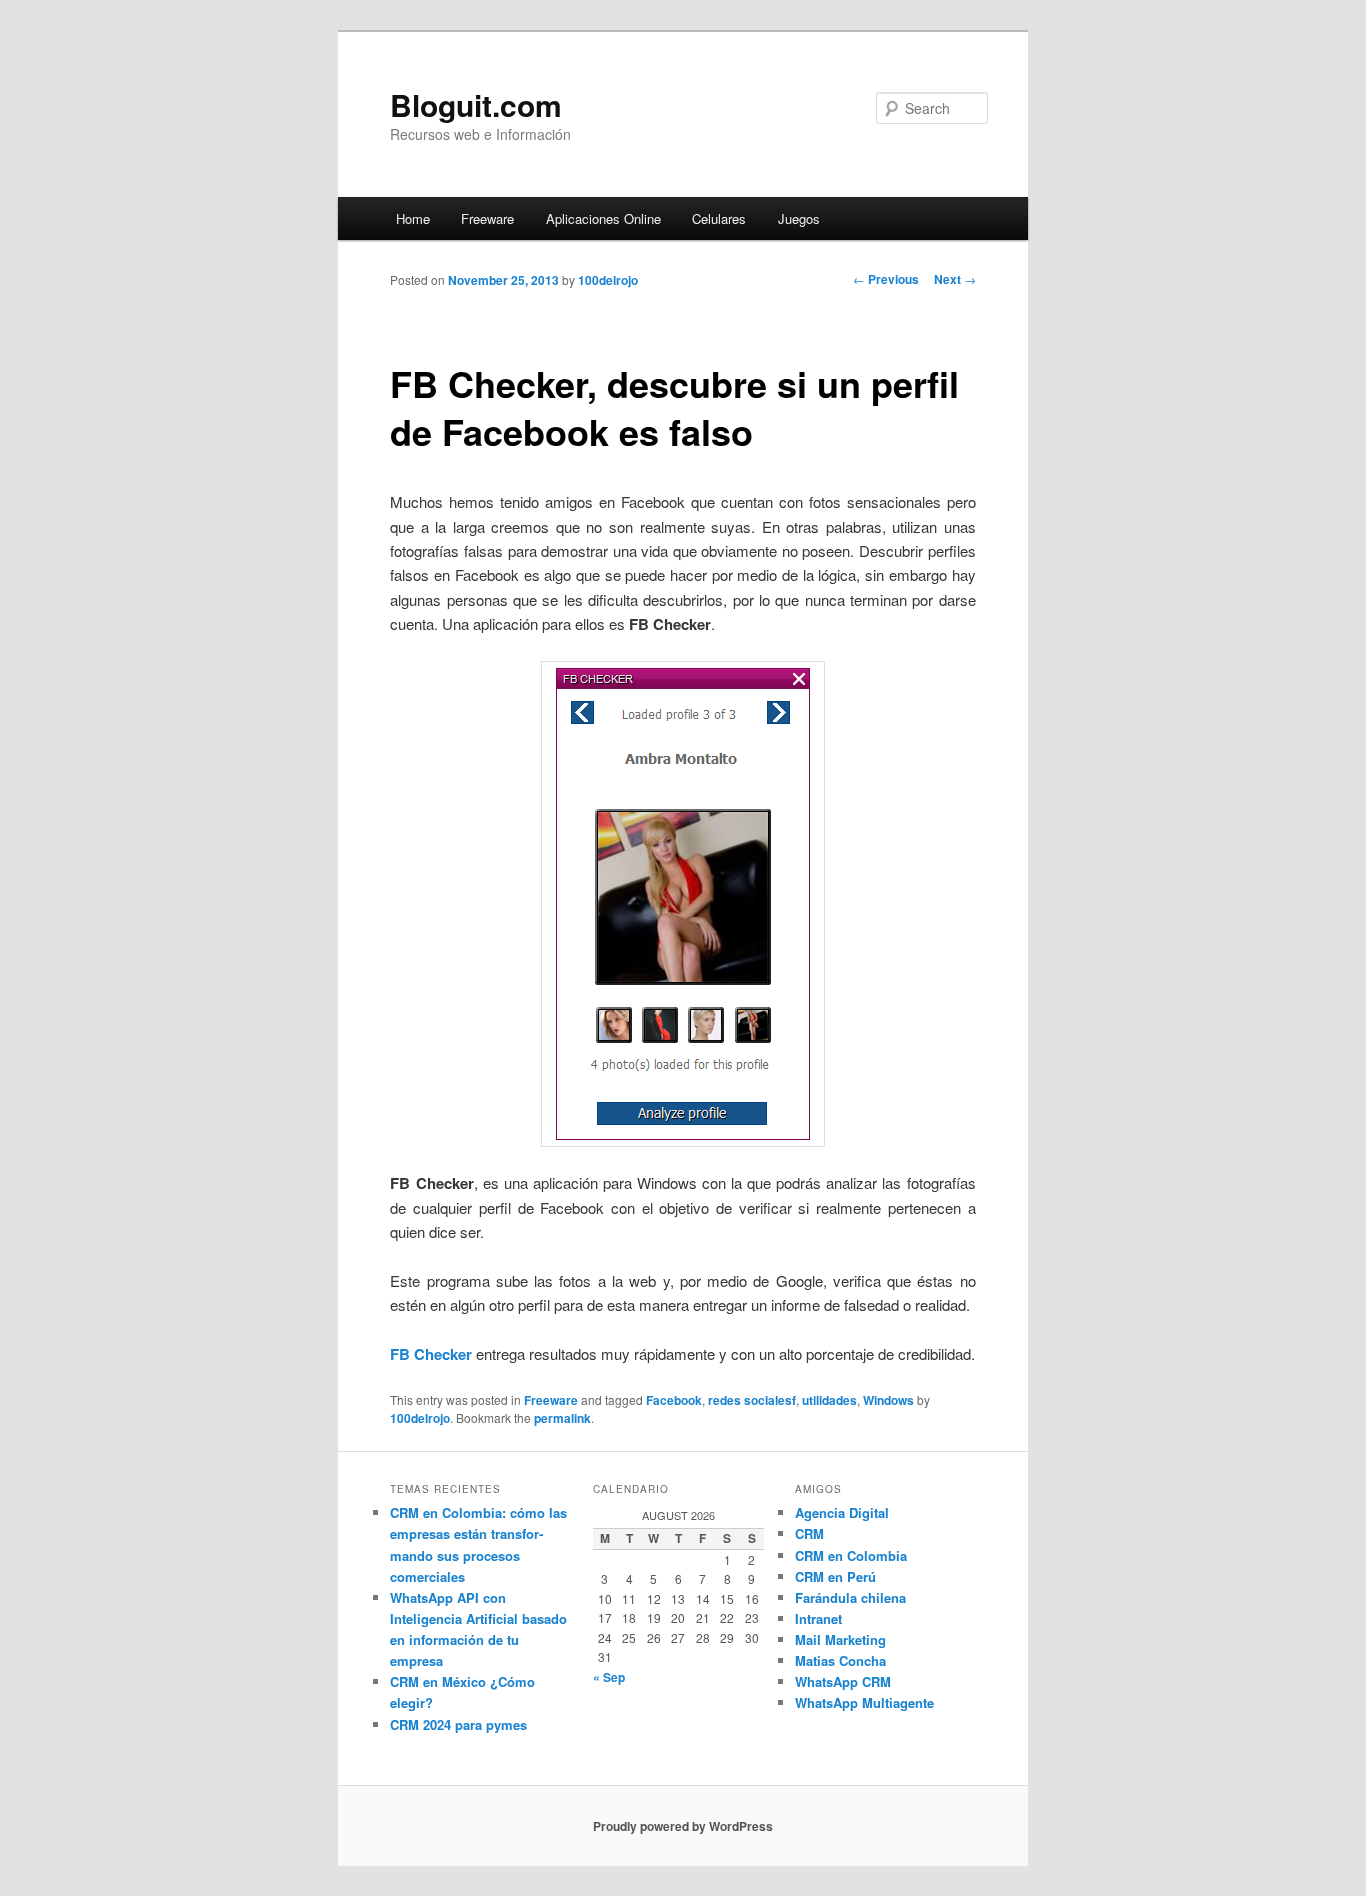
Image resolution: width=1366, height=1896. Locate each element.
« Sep (609, 1677)
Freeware (487, 218)
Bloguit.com (476, 104)
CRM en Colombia (851, 1555)
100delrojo (608, 280)
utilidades (829, 1400)
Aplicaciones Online (603, 218)
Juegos (799, 218)
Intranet (818, 1618)
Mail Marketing (840, 1639)
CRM (809, 1533)
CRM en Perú (835, 1576)
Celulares (719, 218)
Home (413, 218)
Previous (886, 279)
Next (955, 279)
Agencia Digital (842, 1512)
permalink (562, 1418)
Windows (888, 1400)
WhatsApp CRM (843, 1681)
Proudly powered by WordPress (683, 1826)
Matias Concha (840, 1660)
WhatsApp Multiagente (864, 1702)
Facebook (674, 1400)
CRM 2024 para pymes (458, 1724)
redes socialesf (752, 1400)
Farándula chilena (850, 1597)
